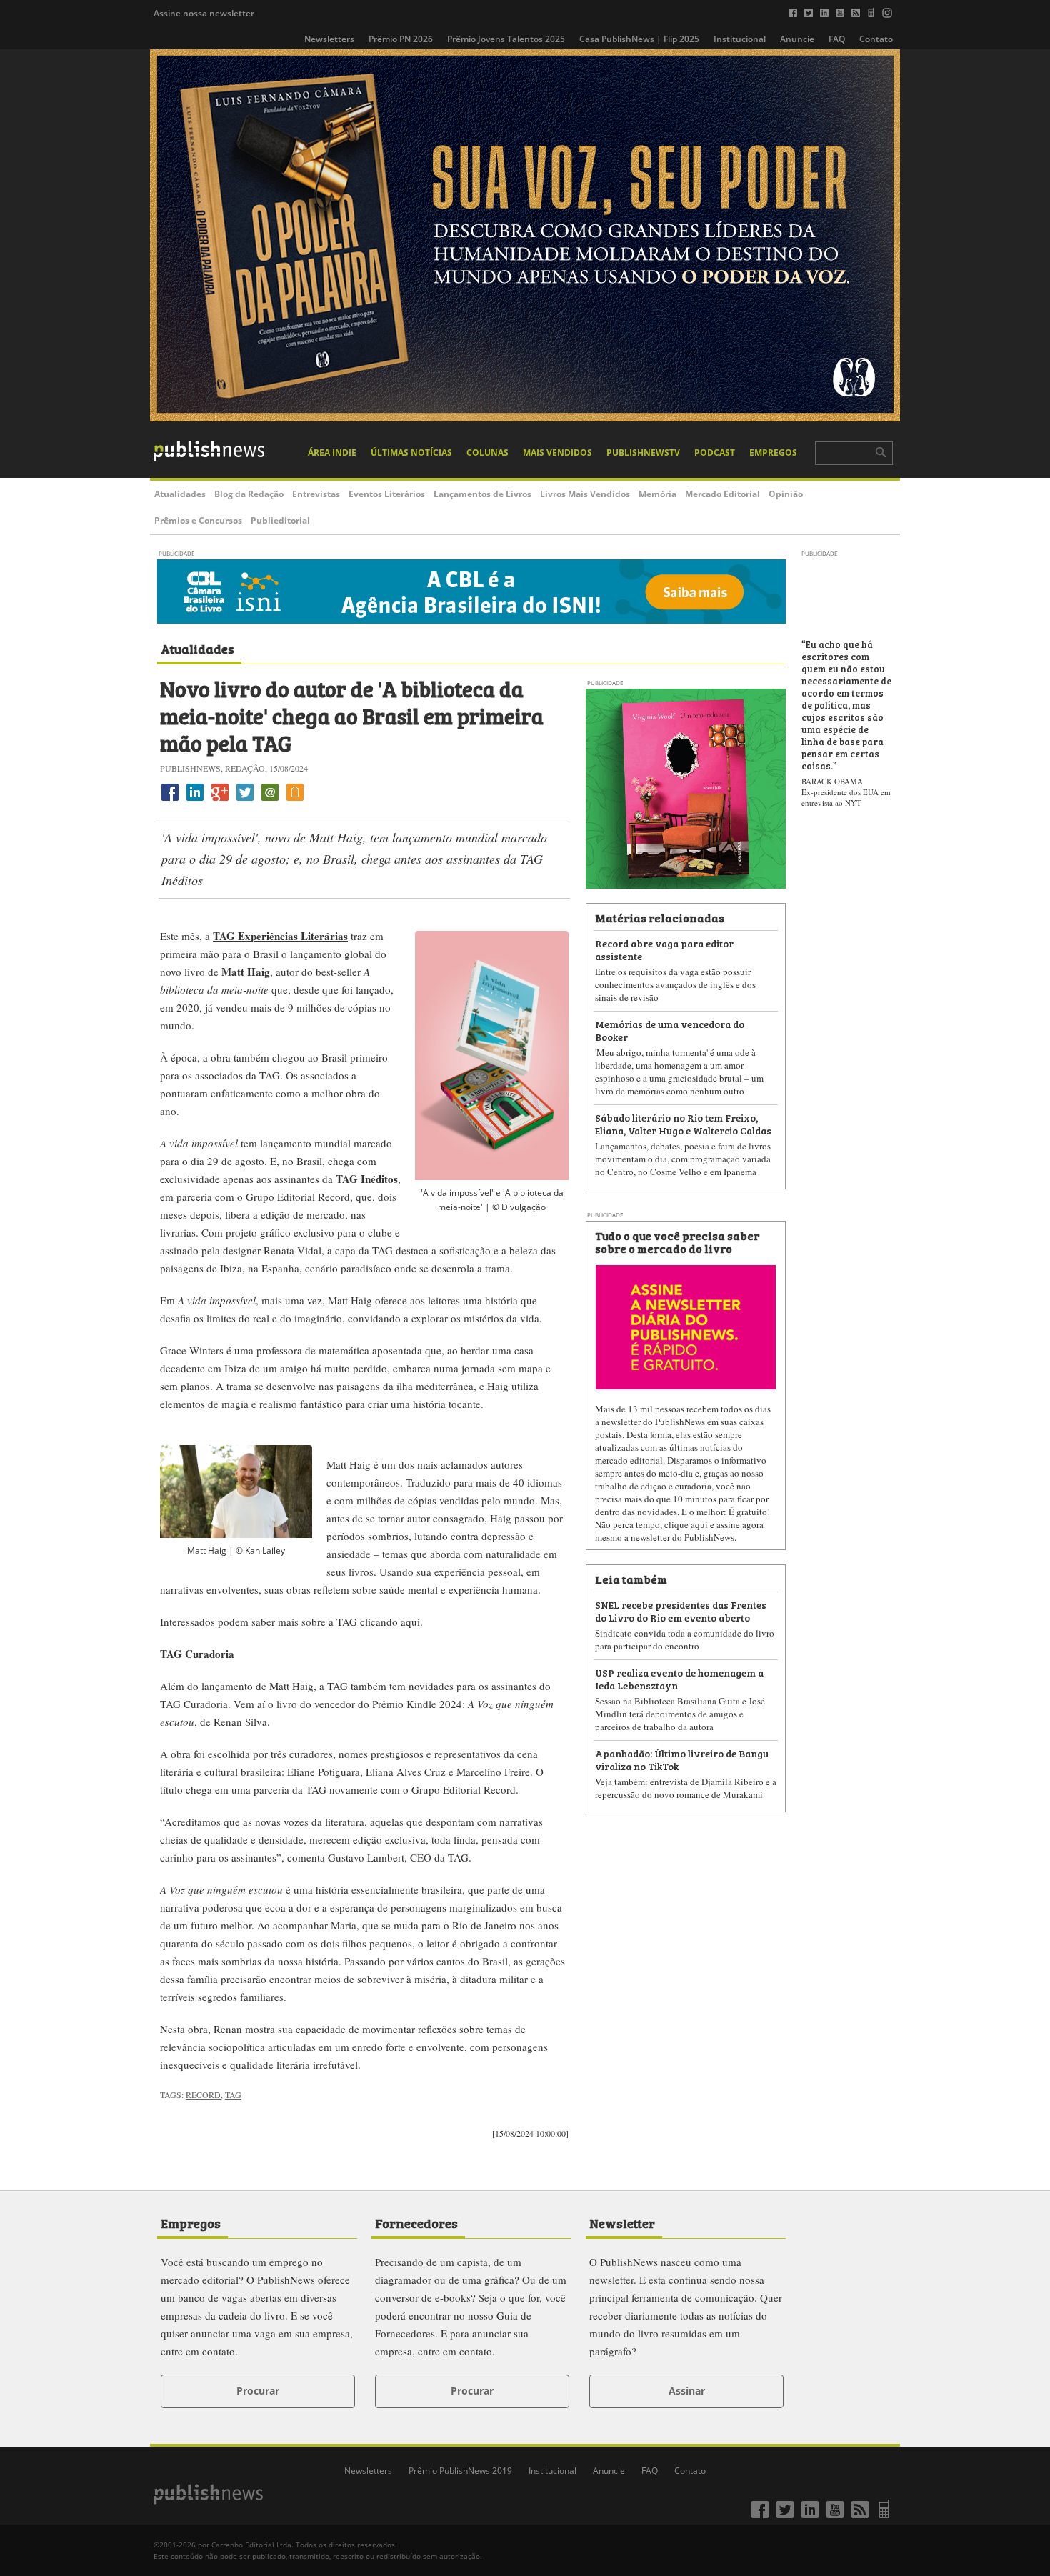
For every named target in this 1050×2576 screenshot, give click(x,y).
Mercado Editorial (722, 494)
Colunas (487, 453)
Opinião (786, 494)
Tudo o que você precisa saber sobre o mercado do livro (677, 1242)
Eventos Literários (387, 494)
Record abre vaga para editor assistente (664, 949)
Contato (876, 39)
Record (203, 2095)
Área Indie (332, 453)
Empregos (773, 453)
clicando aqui (390, 1622)
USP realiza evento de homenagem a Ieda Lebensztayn (679, 1678)
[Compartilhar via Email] (270, 800)
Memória (657, 494)
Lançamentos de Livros (482, 494)
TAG (233, 2095)
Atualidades (180, 494)
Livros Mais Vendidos (585, 494)
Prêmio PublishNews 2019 (460, 2471)
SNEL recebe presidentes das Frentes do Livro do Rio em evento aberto (681, 1611)
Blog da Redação (249, 494)
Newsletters (329, 39)
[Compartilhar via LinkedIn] (195, 800)
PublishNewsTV (643, 453)
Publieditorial (280, 520)
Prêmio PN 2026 (401, 39)
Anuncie (797, 39)
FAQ (837, 39)
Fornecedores (416, 2222)
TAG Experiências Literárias (280, 936)
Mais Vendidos (557, 453)
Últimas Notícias (411, 453)
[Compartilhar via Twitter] (245, 800)
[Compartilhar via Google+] (220, 800)
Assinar (687, 2391)
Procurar (258, 2391)
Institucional (740, 39)
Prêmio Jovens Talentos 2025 (506, 39)
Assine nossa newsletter (204, 13)
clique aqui (686, 1524)
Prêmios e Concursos (198, 520)
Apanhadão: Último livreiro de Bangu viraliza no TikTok (682, 1759)
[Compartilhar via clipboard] (295, 800)
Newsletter (622, 2222)
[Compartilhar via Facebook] (170, 800)
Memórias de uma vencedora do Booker (670, 1030)
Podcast (715, 453)
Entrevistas (316, 494)
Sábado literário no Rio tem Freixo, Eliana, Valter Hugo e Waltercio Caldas (683, 1123)
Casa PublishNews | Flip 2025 (639, 39)
